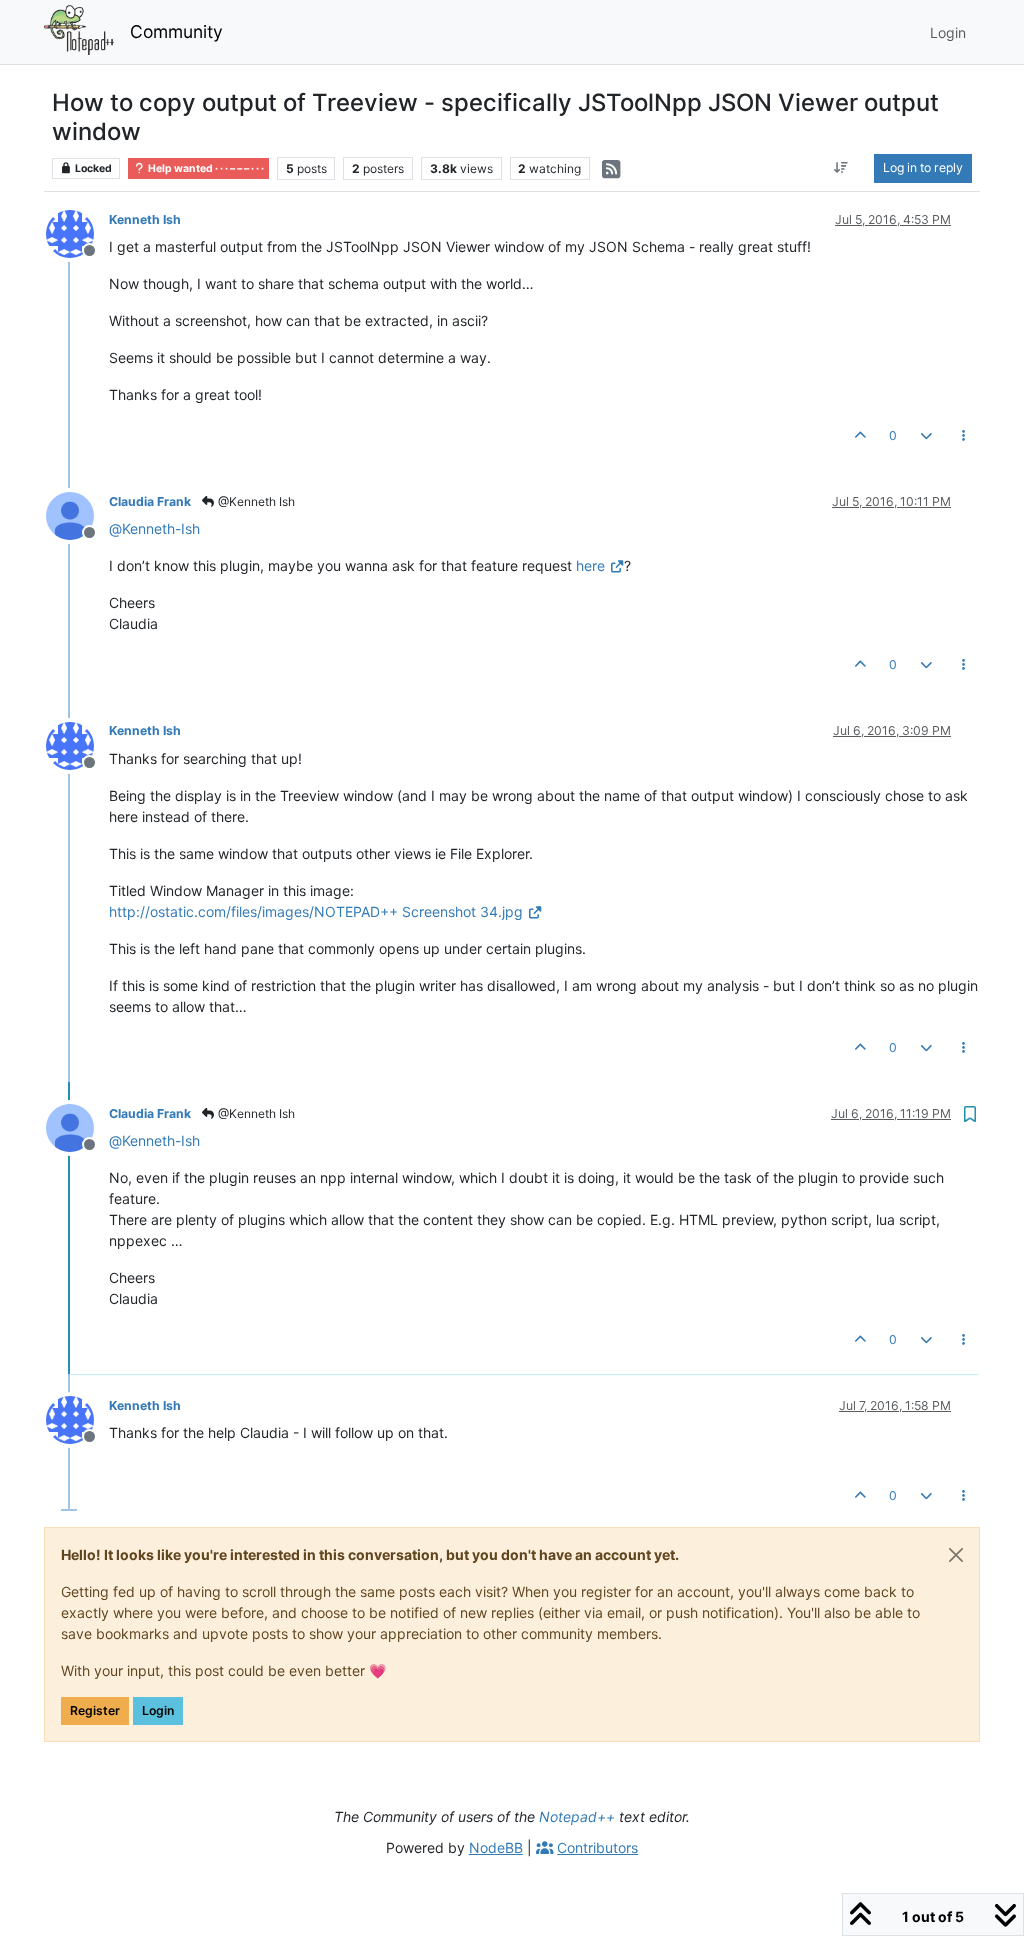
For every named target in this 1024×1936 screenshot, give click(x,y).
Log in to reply (923, 167)
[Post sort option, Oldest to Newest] (841, 168)
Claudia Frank (150, 501)
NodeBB (496, 1847)
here (590, 565)
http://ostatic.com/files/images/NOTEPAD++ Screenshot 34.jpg (316, 911)
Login (158, 1710)
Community (176, 31)
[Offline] (77, 232)
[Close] (956, 1555)
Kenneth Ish (145, 219)
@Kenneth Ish (255, 501)
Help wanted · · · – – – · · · (205, 168)
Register (95, 1710)
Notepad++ (577, 1816)
